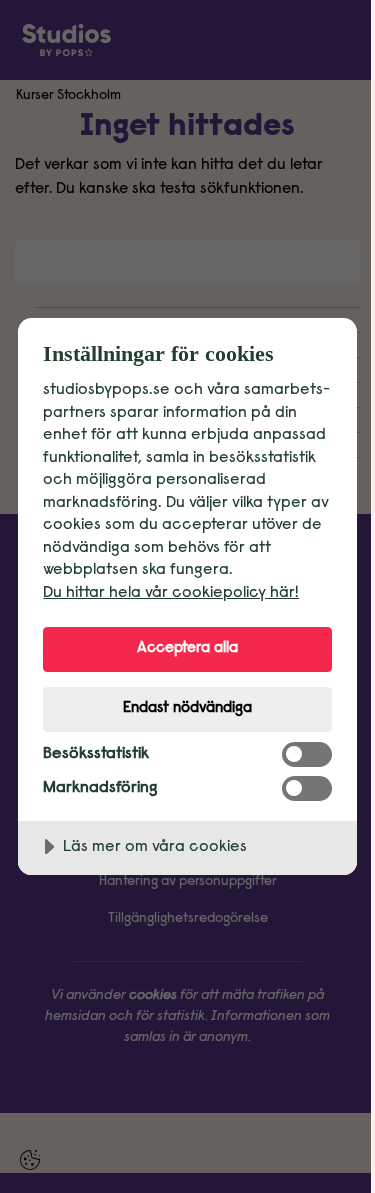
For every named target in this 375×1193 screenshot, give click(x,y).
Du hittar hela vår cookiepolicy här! (171, 593)
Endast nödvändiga (187, 708)
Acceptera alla (187, 648)
